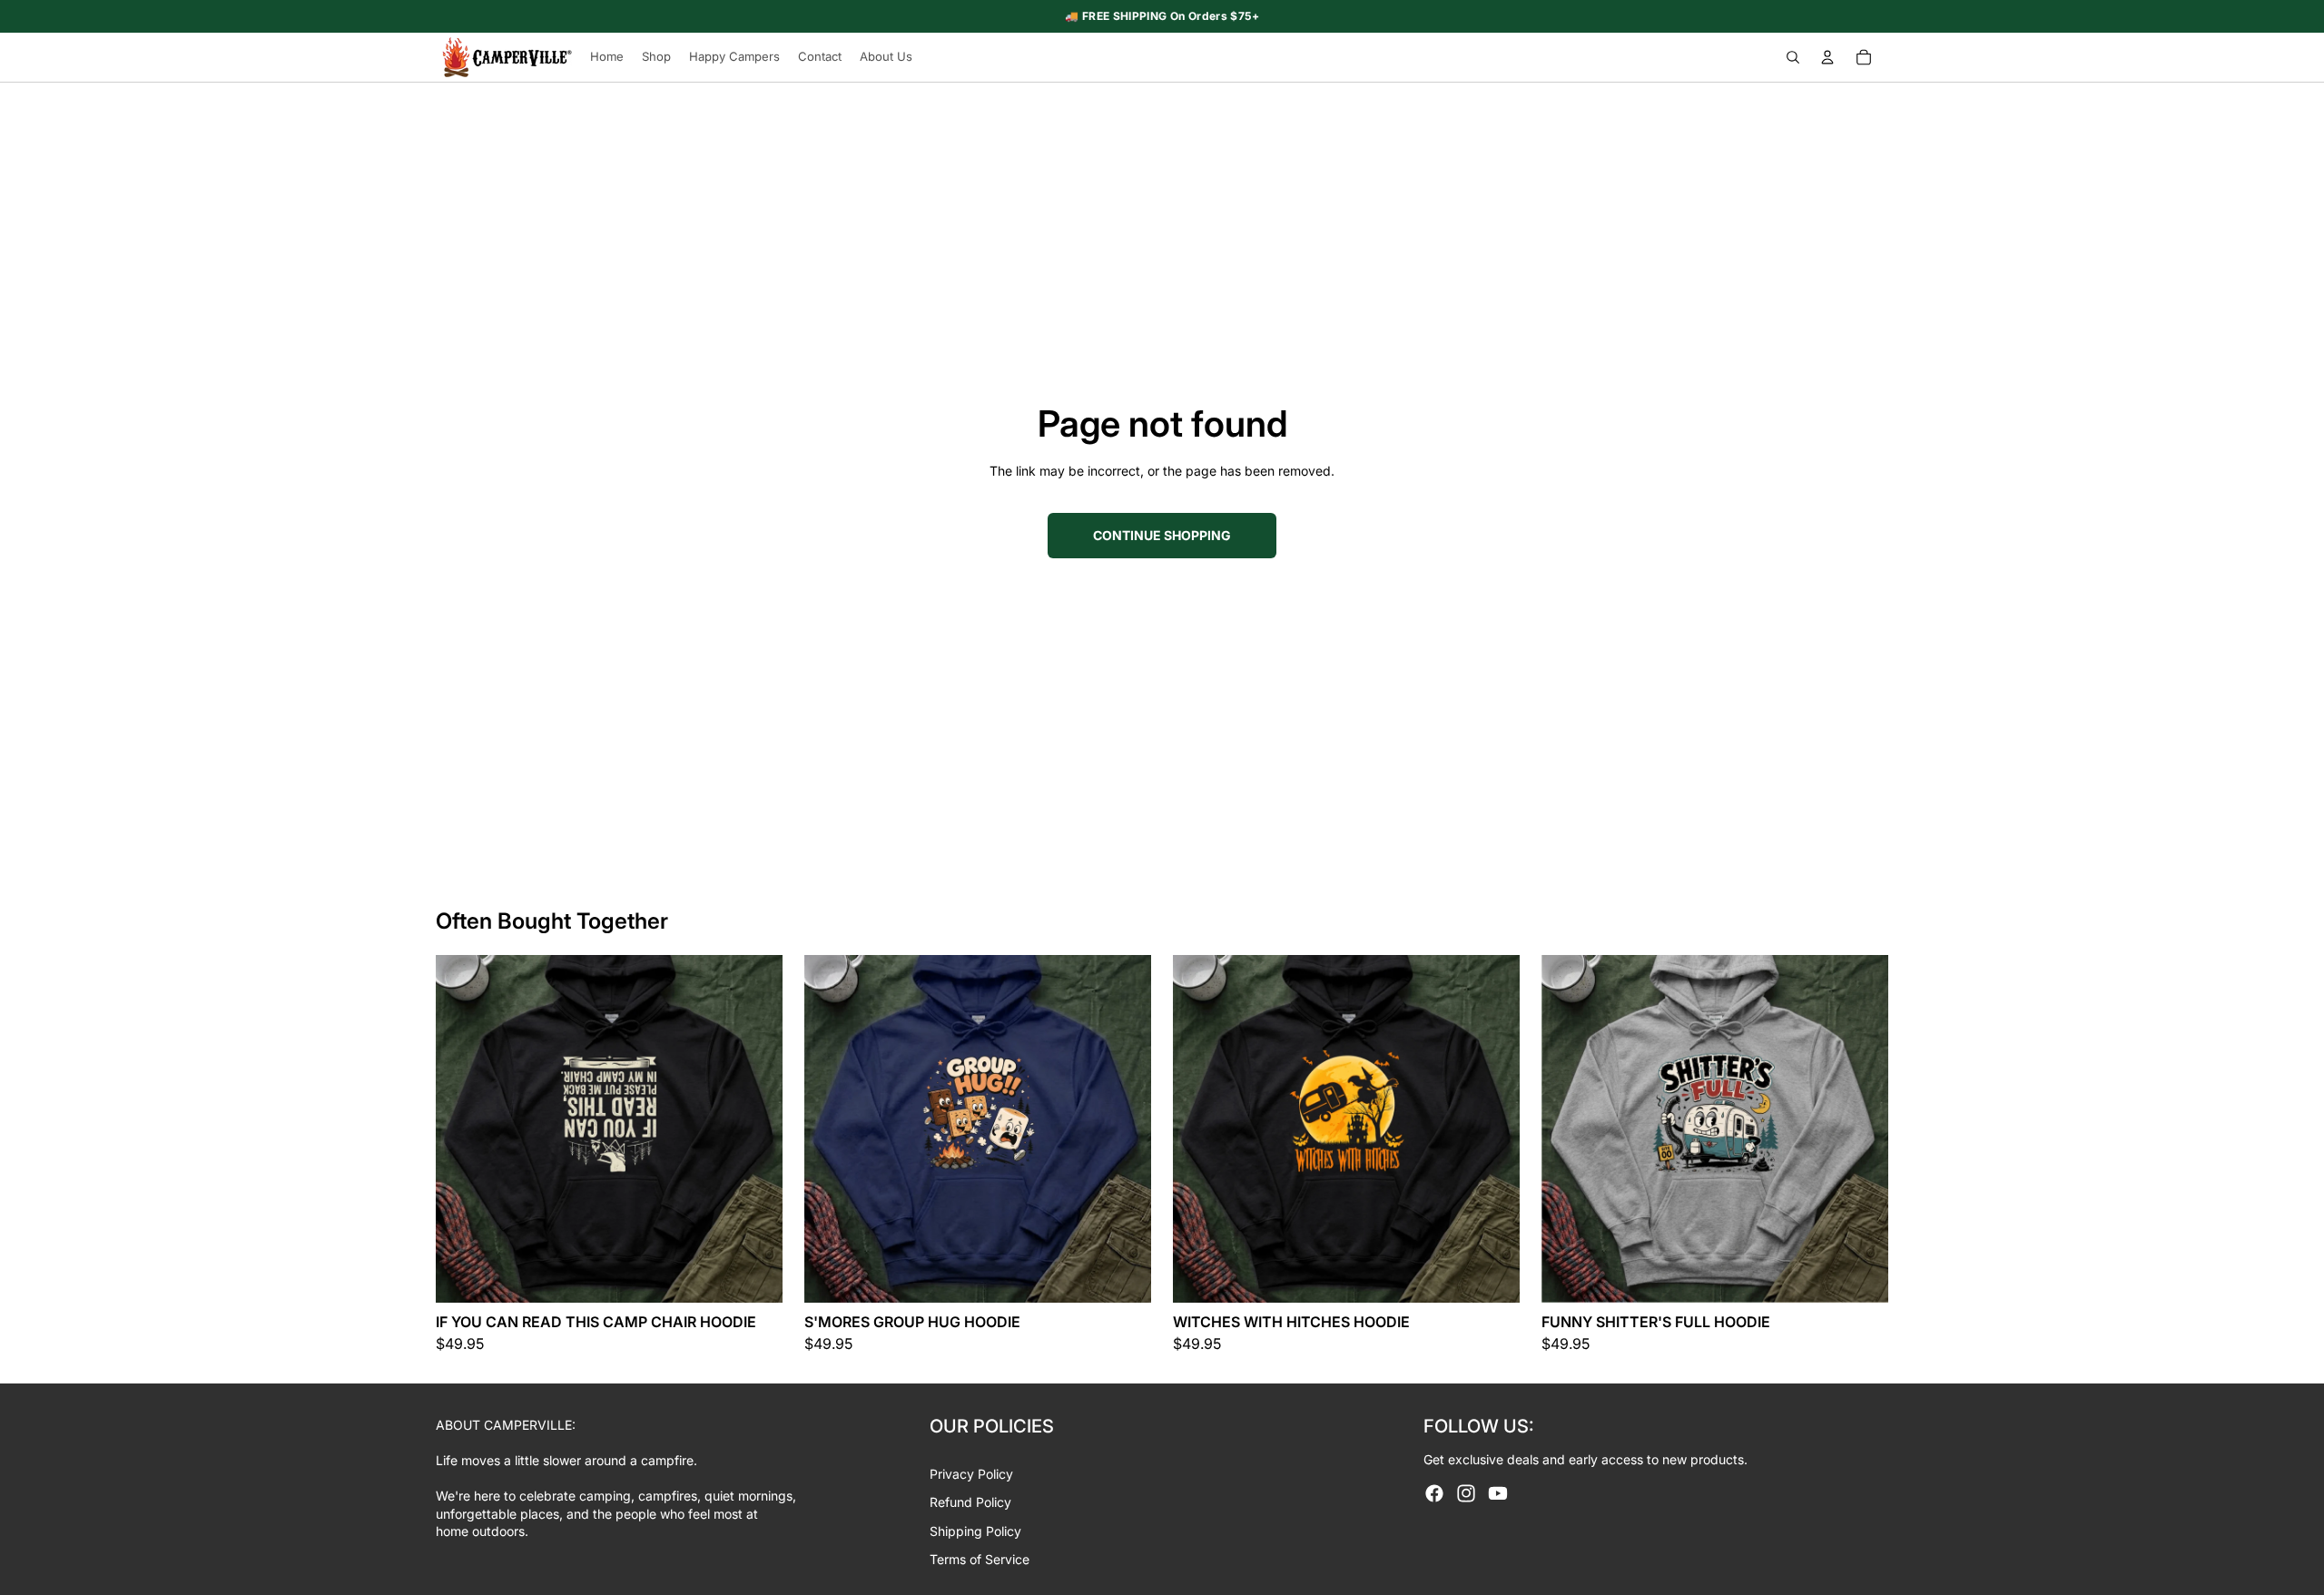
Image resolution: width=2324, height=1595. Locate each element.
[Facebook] (1434, 1493)
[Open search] (1793, 57)
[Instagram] (1466, 1493)
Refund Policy (970, 1502)
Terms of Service (980, 1559)
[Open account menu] (1827, 57)
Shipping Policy (975, 1531)
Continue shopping (1162, 535)
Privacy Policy (971, 1474)
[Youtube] (1498, 1493)
